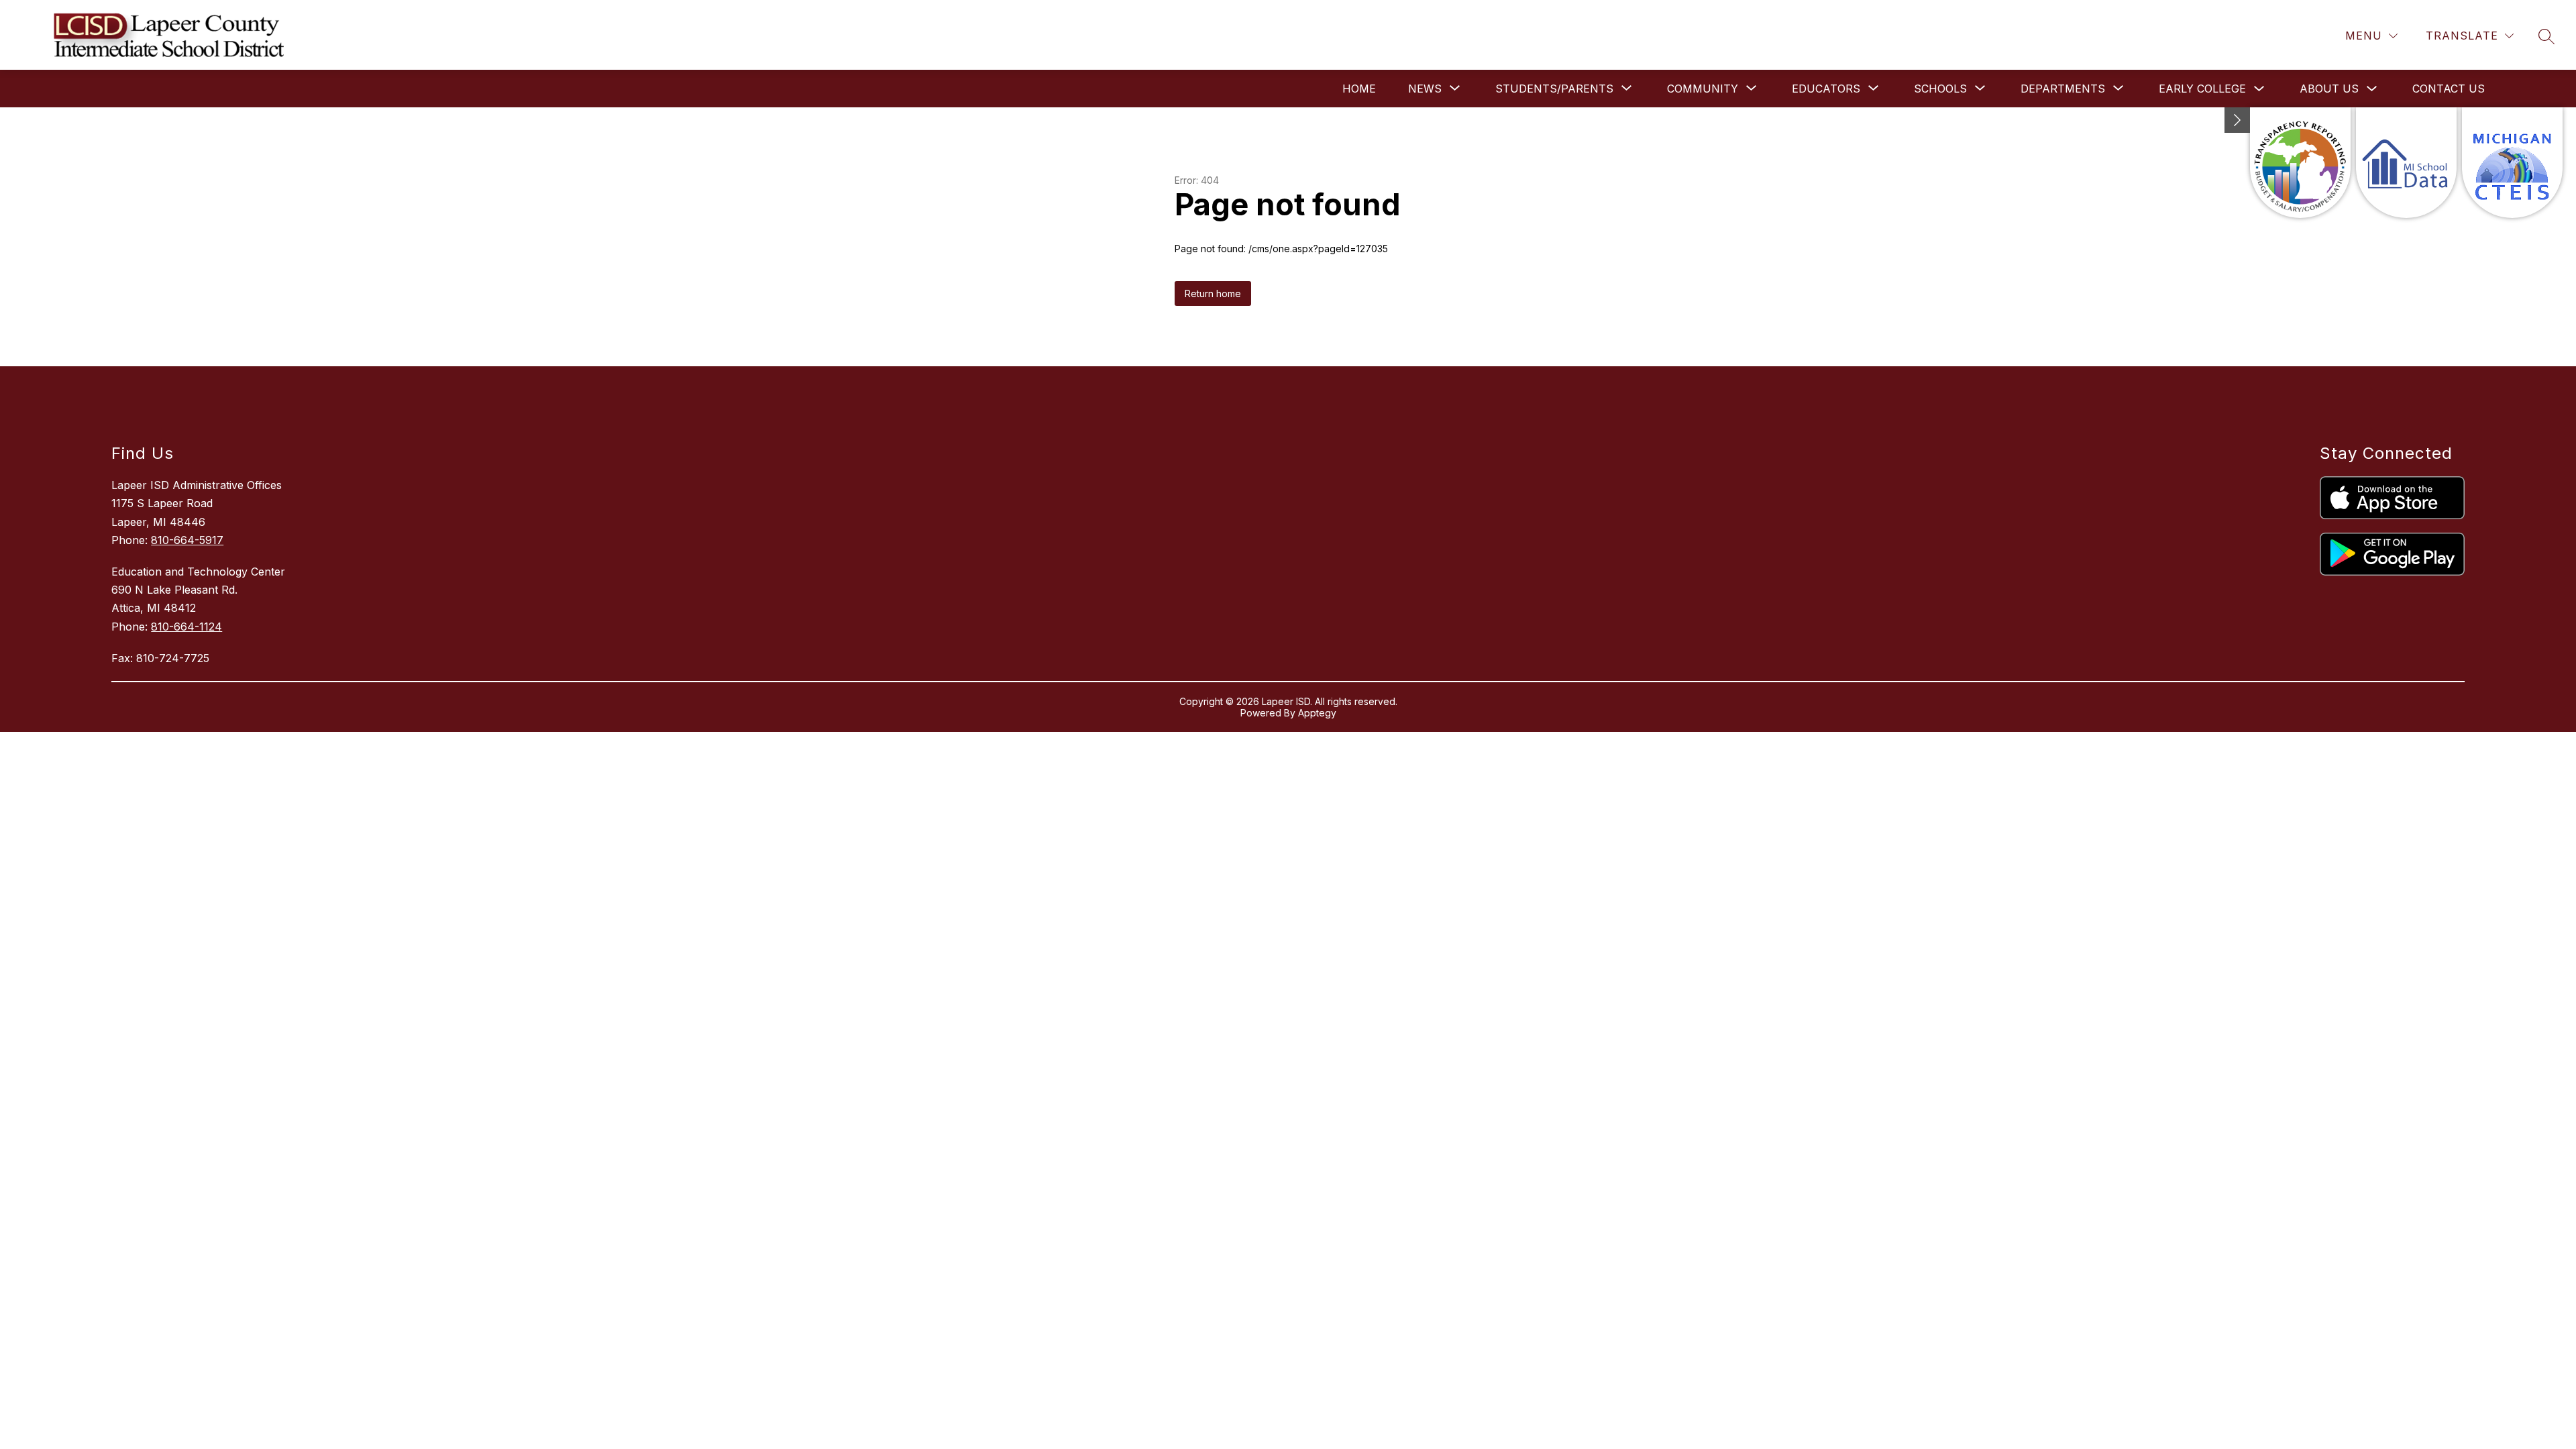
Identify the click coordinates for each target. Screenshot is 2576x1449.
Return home (1213, 293)
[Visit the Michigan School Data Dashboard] (2406, 163)
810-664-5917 (187, 540)
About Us (2329, 89)
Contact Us (2449, 89)
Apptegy (1317, 713)
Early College (2202, 89)
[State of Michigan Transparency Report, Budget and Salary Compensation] (2300, 163)
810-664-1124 (186, 627)
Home (1359, 89)
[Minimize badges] (2237, 120)
